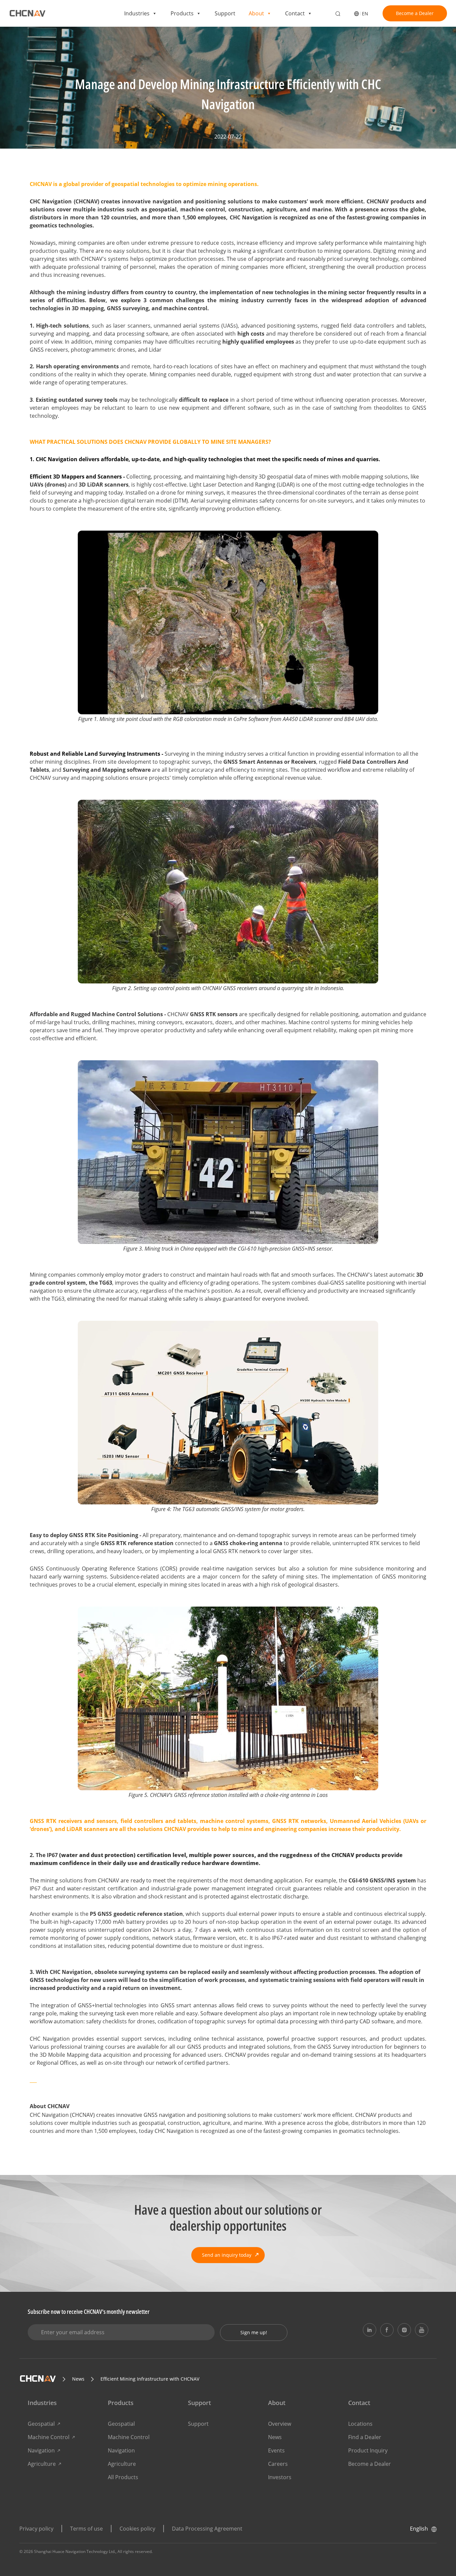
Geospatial (41, 2424)
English (419, 2529)
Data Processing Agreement (207, 2529)
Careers (278, 2464)
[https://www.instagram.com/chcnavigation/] (404, 2330)
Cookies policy (137, 2529)
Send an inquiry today (227, 2255)
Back (44, 43)
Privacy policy (36, 2529)
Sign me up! (254, 2332)
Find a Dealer (365, 2437)
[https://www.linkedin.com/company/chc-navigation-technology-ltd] (370, 2330)
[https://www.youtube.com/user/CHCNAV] (422, 2330)
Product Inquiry (368, 2450)
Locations (360, 2424)
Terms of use (86, 2529)
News (275, 2437)
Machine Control (49, 2437)
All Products (123, 2477)
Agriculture (42, 2464)
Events (276, 2450)
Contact (295, 13)
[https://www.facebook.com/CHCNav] (387, 2330)
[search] (338, 14)
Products (182, 13)
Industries (137, 13)
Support (225, 13)
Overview (280, 2424)
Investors (280, 2477)
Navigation (41, 2450)
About (256, 13)
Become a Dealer (415, 13)
